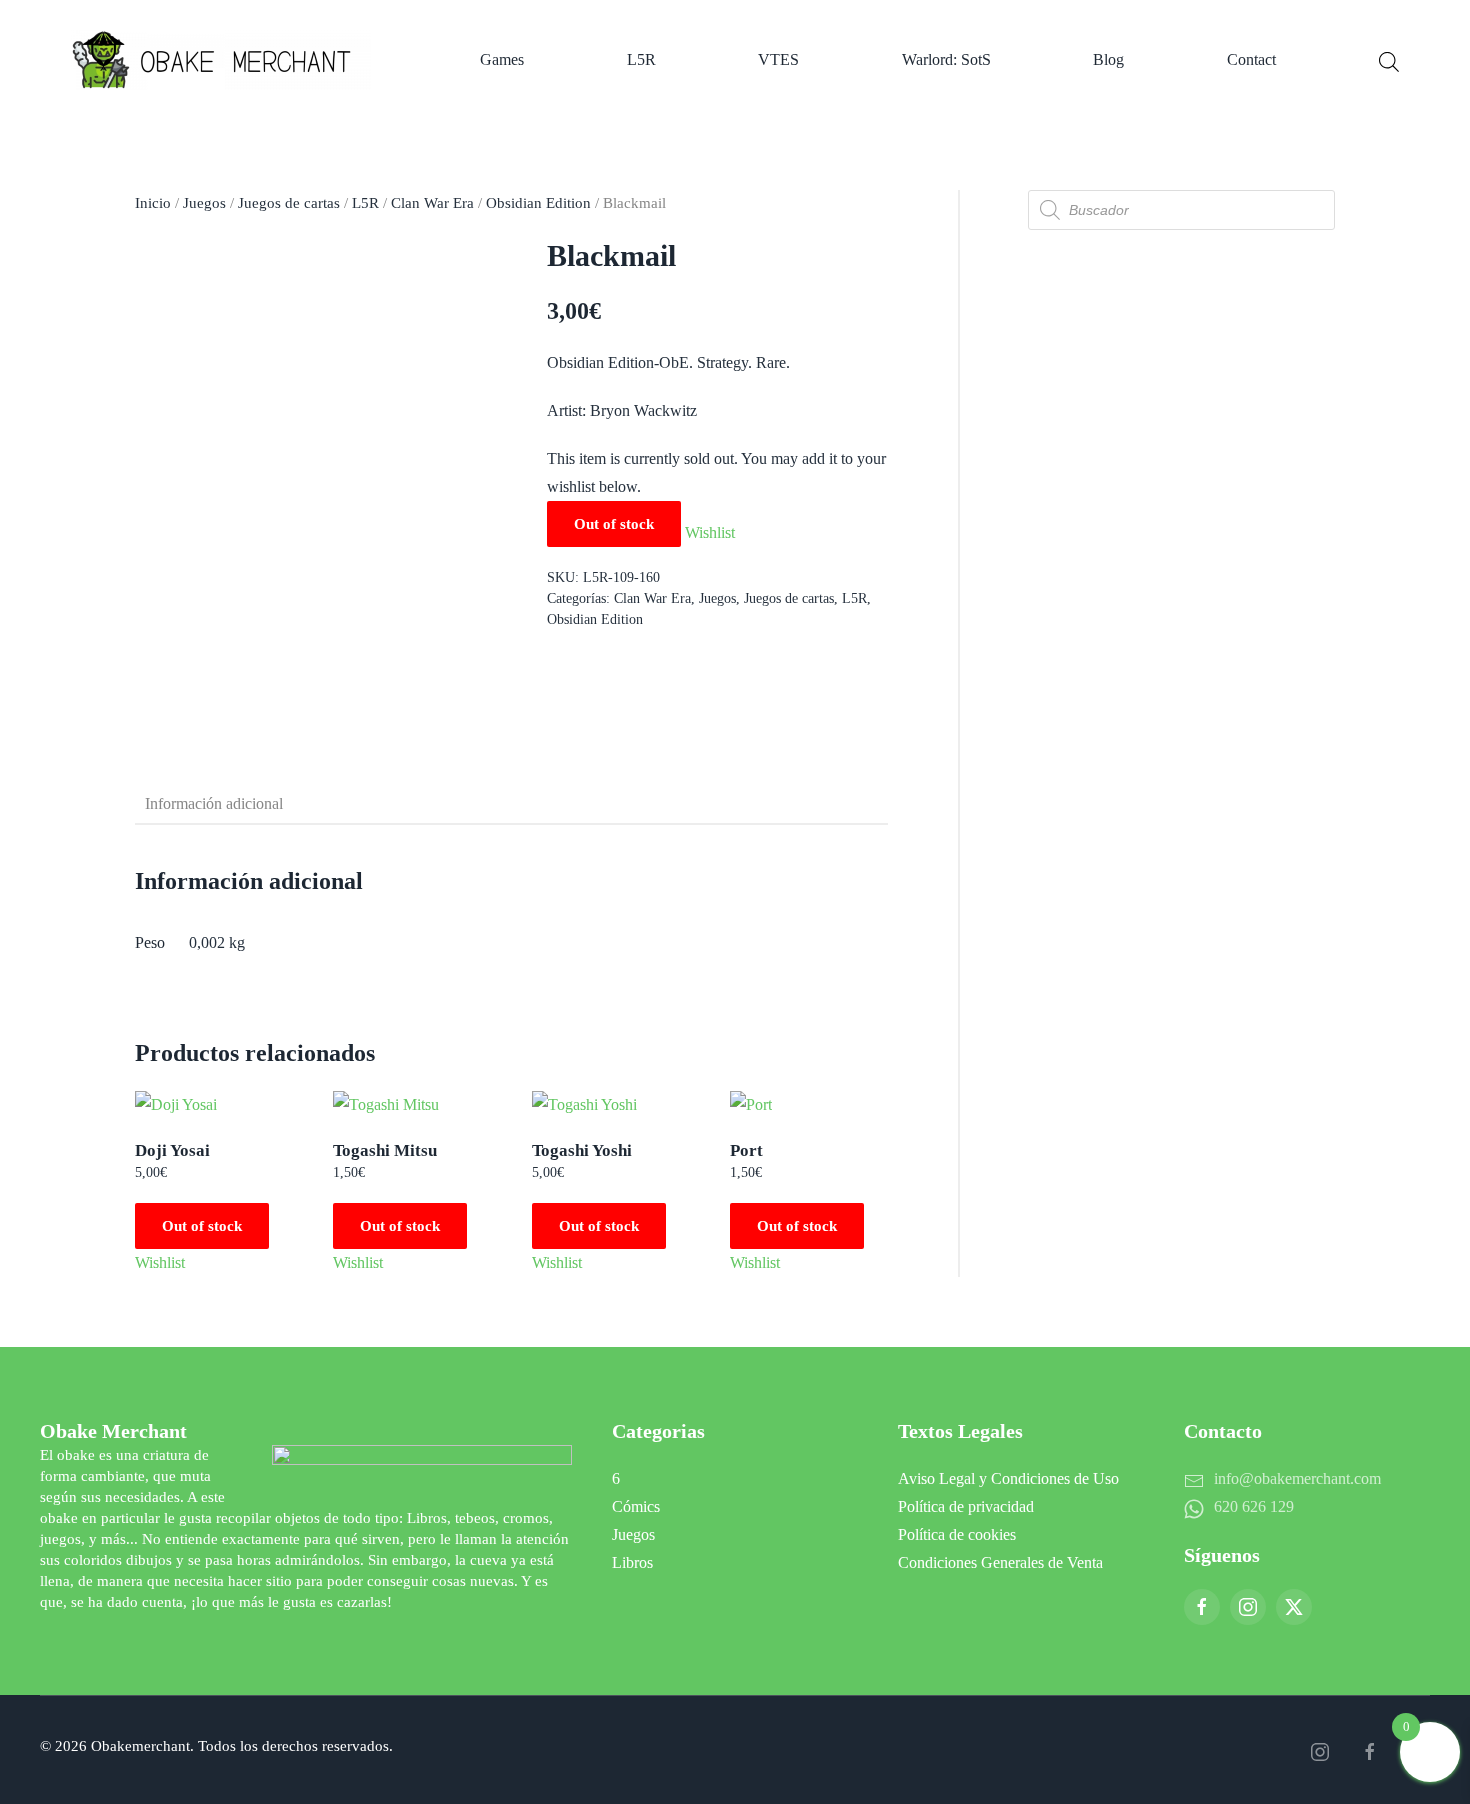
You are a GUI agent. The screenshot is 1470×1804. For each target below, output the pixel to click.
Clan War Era (432, 203)
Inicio (153, 203)
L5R (641, 59)
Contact (1251, 59)
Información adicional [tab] (214, 803)
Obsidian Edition (538, 203)
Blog (1108, 59)
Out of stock (202, 1226)
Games (502, 59)
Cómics (636, 1506)
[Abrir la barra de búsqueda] (1389, 60)
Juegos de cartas (289, 203)
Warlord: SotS (946, 59)
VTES (778, 59)
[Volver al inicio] (224, 60)
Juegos (204, 203)
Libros (632, 1562)
